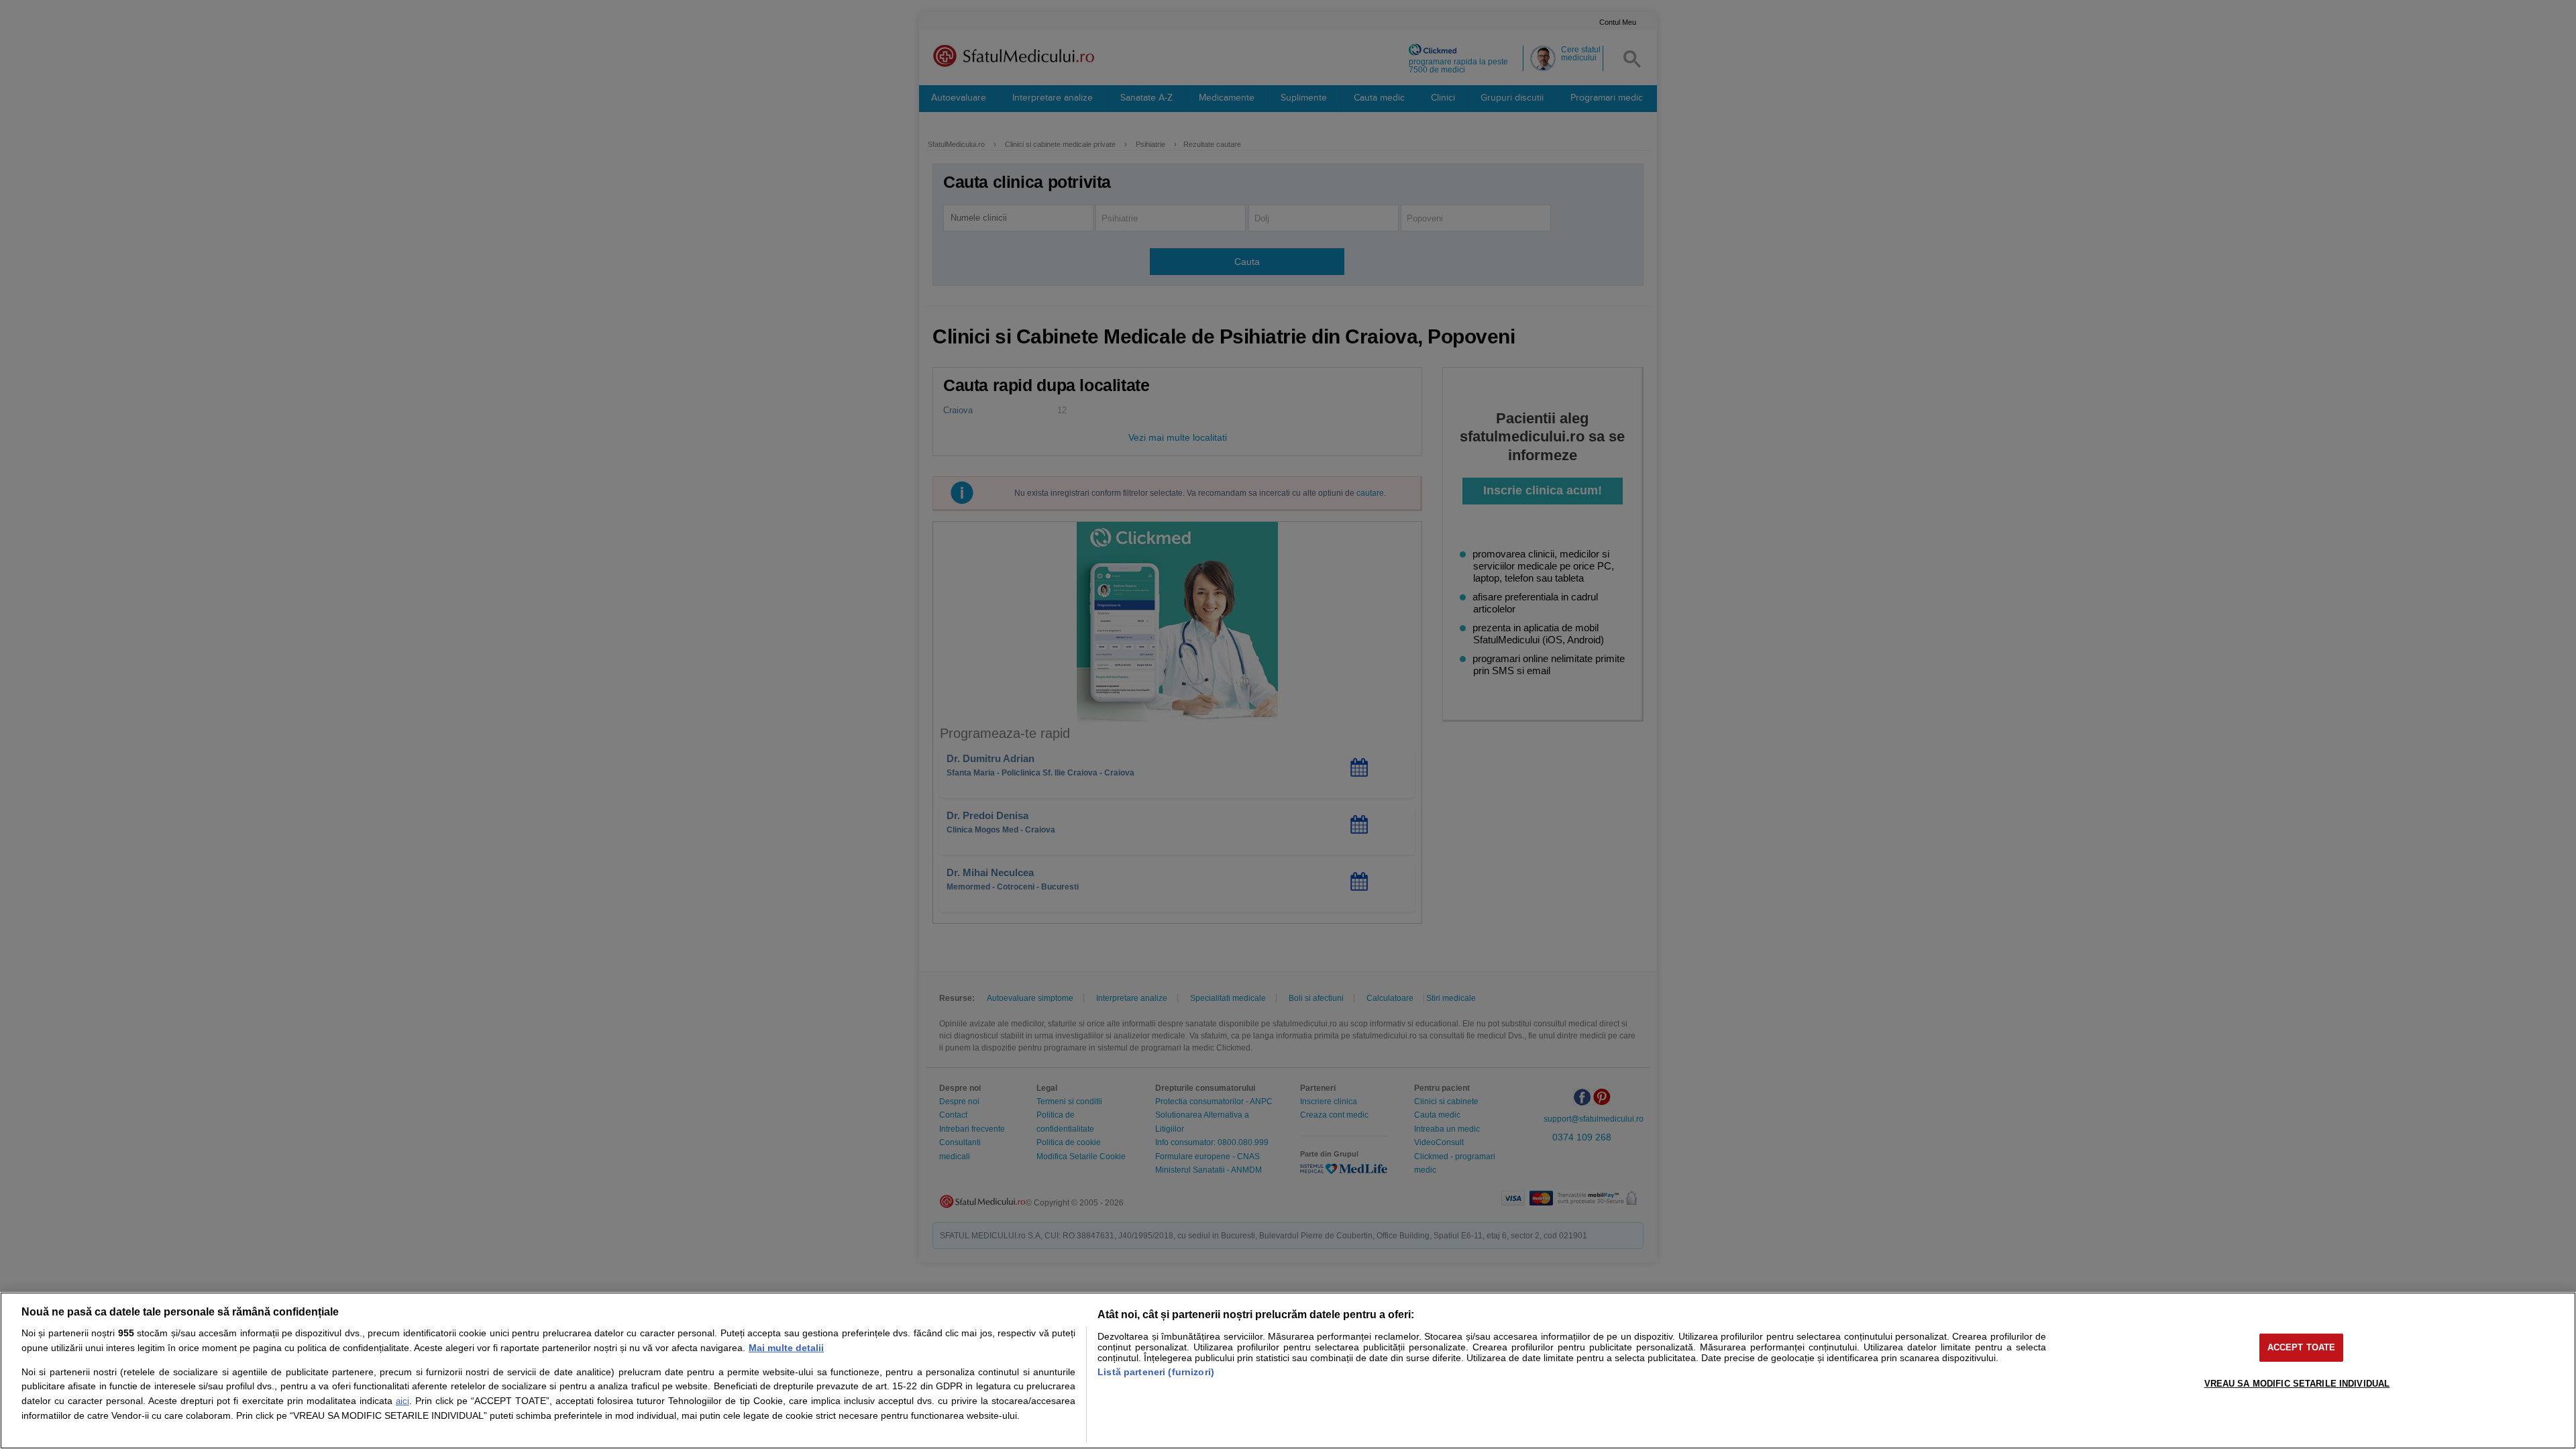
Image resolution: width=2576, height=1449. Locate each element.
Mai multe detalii (786, 1348)
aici (402, 1401)
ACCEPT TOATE (2302, 1347)
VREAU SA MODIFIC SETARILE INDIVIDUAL (2297, 1384)
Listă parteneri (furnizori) (1156, 1372)
